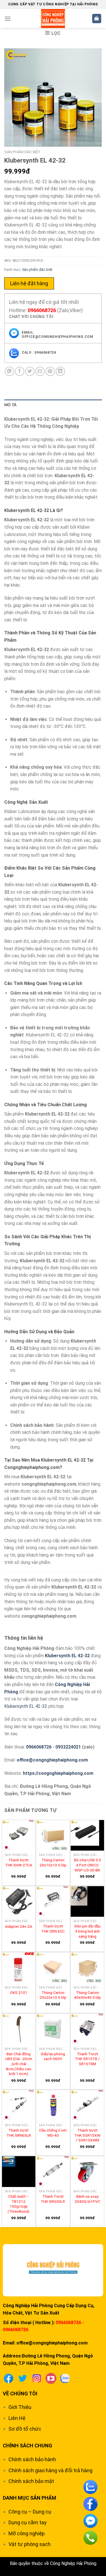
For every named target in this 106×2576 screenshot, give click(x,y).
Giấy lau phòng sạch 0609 (53, 2056)
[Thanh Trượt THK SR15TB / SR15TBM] (87, 2029)
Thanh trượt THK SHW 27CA (19, 1862)
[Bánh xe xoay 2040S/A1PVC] (87, 2171)
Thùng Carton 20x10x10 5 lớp (53, 1862)
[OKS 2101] (19, 1968)
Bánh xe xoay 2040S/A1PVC (87, 2199)
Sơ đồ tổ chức (25, 2429)
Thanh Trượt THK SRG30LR (53, 2199)
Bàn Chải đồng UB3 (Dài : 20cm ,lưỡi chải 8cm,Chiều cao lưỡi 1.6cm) (19, 2064)
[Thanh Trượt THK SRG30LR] (53, 2171)
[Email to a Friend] (40, 371)
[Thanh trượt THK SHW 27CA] (19, 1835)
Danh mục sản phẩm (30, 2498)
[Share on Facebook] (20, 371)
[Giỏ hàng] (97, 19)
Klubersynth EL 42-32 (67, 1656)
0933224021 (68, 1747)
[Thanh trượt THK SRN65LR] (19, 2105)
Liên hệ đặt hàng (29, 283)
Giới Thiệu (20, 2407)
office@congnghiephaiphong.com (52, 1760)
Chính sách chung (28, 2446)
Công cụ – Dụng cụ (30, 2512)
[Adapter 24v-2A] (19, 1901)
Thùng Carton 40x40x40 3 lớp (87, 1995)
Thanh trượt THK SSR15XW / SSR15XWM (87, 2135)
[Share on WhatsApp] (9, 371)
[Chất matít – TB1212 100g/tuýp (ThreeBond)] (19, 2171)
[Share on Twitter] (30, 371)
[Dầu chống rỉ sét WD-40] (53, 2105)
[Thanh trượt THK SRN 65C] (53, 1901)
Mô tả (10, 405)
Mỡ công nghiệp (27, 2533)
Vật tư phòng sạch (30, 2544)
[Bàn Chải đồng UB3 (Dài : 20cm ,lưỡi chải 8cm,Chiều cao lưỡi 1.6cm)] (19, 2029)
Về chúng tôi (20, 2394)
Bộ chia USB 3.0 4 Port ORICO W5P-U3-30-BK (87, 1865)
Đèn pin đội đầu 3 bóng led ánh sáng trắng (87, 1931)
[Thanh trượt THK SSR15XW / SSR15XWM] (87, 2105)
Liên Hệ (17, 2418)
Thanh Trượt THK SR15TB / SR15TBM (87, 2059)
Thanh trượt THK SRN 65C (53, 1929)
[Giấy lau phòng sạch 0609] (53, 2029)
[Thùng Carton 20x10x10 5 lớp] (53, 1835)
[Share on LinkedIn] (60, 371)
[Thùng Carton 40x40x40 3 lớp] (87, 1968)
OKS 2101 (19, 1992)
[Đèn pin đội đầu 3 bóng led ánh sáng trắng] (87, 1901)
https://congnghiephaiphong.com (58, 1773)
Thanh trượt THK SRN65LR (19, 2133)
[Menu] (8, 19)
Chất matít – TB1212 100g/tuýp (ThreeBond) (19, 2204)
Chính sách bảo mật (31, 2481)
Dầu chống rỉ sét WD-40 (53, 2133)
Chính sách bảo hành (32, 2459)
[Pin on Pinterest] (50, 371)
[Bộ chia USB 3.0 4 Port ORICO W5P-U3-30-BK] (87, 1835)
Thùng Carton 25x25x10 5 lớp (53, 1995)
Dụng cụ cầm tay (28, 2522)
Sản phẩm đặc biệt (22, 152)
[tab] (53, 405)
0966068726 (42, 310)
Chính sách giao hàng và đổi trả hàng (50, 2470)
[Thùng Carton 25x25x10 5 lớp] (53, 1968)
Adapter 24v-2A (19, 1926)
